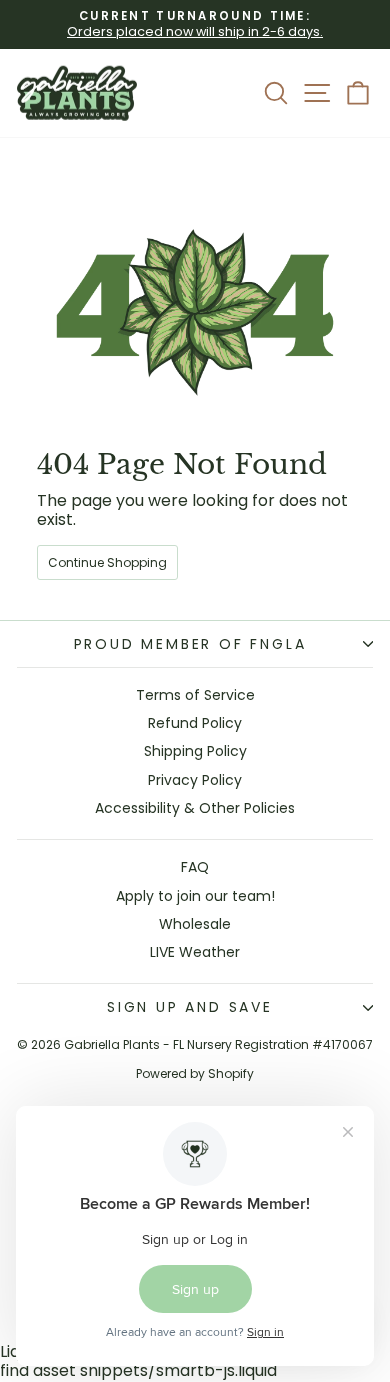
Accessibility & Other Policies (195, 808)
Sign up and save (190, 1007)
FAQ (195, 867)
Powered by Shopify (195, 1073)
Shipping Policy (195, 751)
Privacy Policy (195, 780)
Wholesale (195, 924)
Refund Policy (195, 723)
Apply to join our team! (195, 896)
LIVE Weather (195, 952)
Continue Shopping (107, 562)
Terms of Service (195, 695)
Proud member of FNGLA (190, 644)
